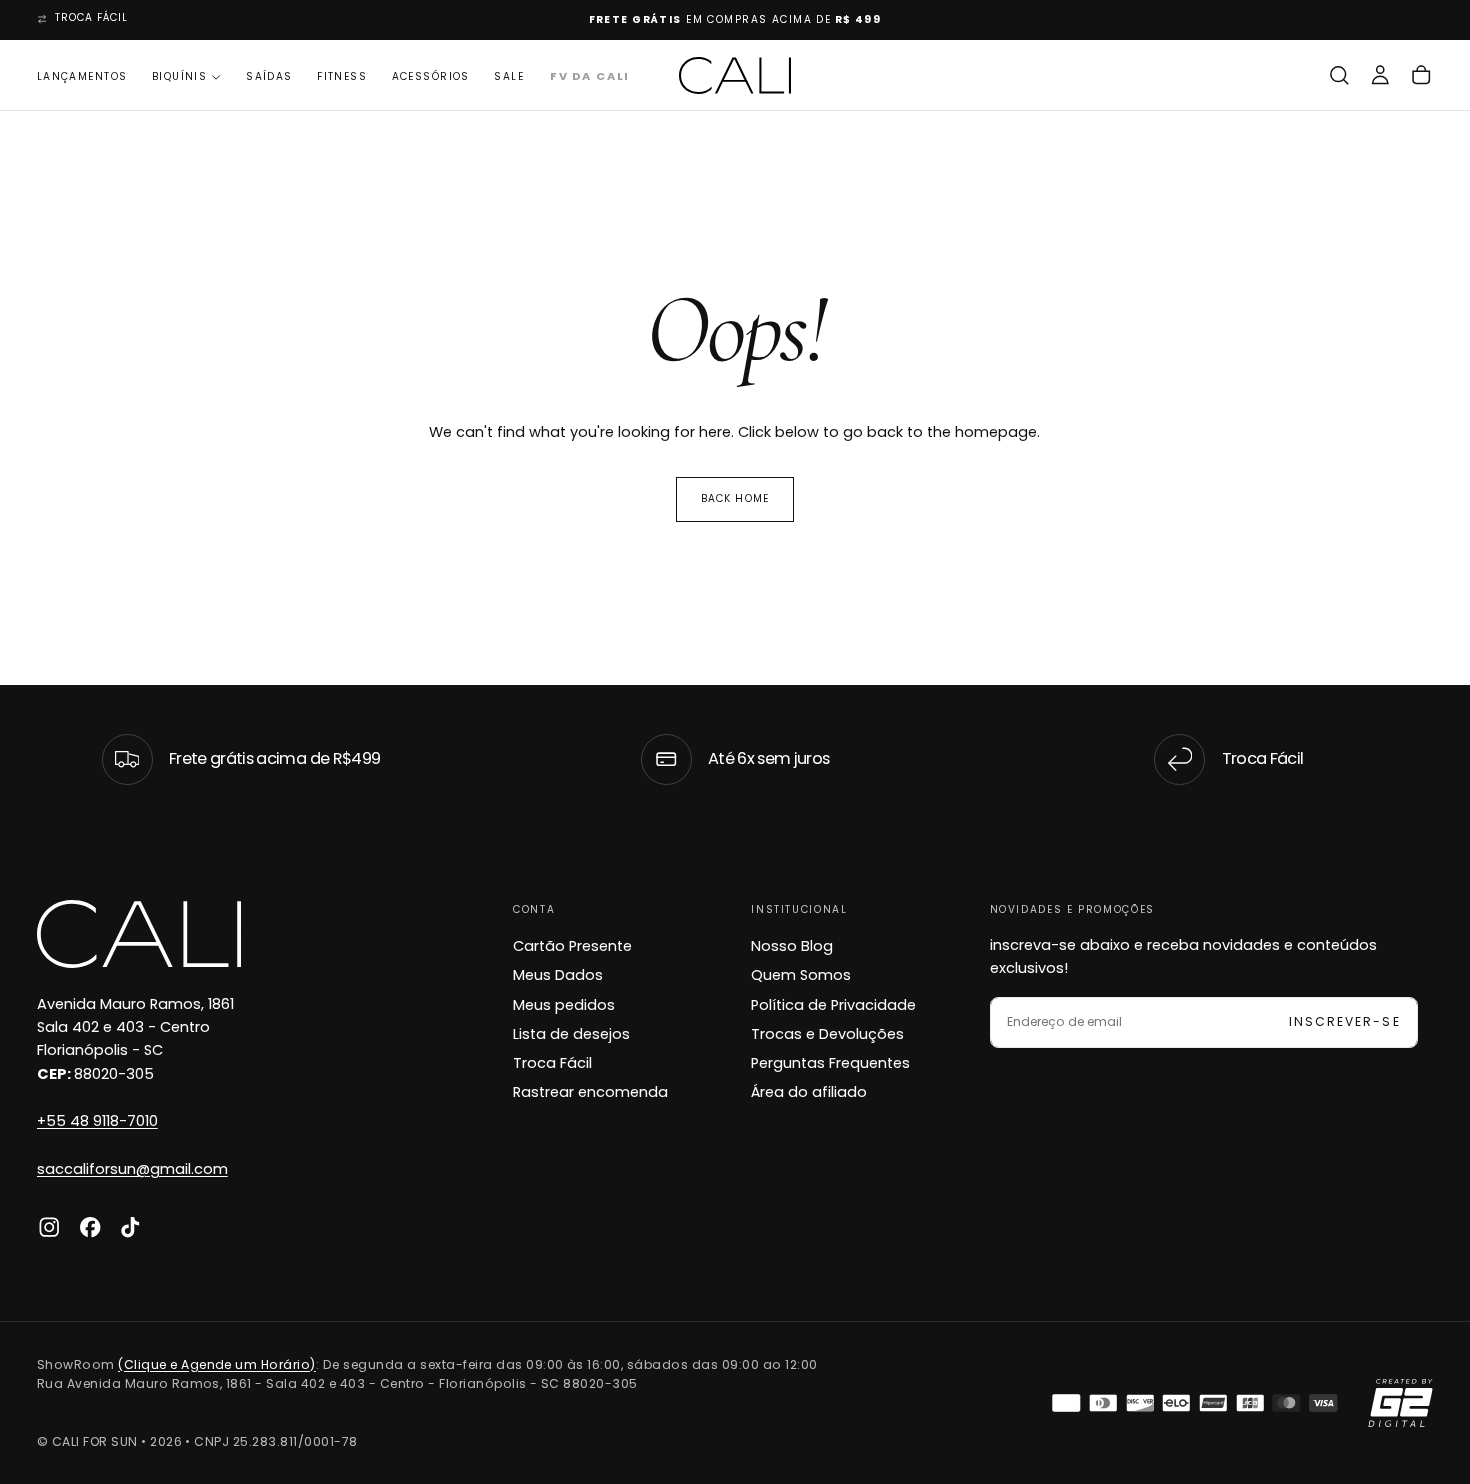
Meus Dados (558, 975)
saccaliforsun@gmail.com (132, 1169)
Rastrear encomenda (590, 1092)
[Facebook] (90, 1227)
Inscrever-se (1344, 1021)
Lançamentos (82, 76)
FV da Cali (589, 76)
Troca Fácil (552, 1063)
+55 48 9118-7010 (97, 1121)
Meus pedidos (564, 1005)
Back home (734, 498)
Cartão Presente (572, 946)
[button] (1339, 75)
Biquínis (179, 76)
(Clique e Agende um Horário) (217, 1364)
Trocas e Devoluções (827, 1034)
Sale (509, 76)
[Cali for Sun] (139, 934)
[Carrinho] (1421, 75)
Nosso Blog (792, 946)
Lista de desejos (571, 1034)
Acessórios (431, 76)
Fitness (342, 76)
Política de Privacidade (833, 1005)
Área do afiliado (809, 1092)
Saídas (269, 76)
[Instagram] (49, 1227)
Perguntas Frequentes (830, 1063)
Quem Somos (801, 975)
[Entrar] (1380, 75)
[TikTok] (130, 1227)
